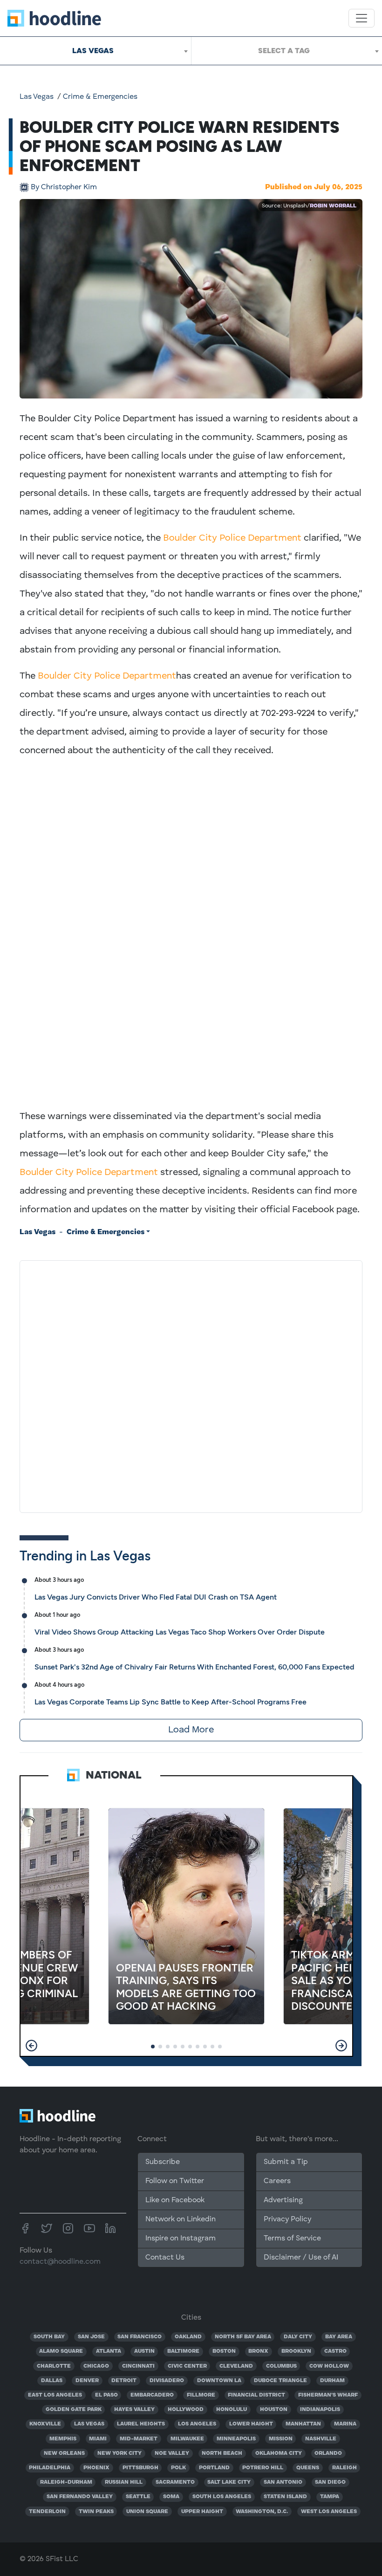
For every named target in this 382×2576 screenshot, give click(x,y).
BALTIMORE (183, 2351)
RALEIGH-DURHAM (66, 2482)
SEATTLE (138, 2497)
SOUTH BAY (49, 2337)
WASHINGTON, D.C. (262, 2512)
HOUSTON (274, 2410)
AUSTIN (144, 2351)
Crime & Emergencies (100, 97)
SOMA (171, 2497)
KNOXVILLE (45, 2424)
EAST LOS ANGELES (55, 2395)
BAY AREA (339, 2337)
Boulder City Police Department (232, 538)
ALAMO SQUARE (61, 2351)
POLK (178, 2468)
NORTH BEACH (222, 2453)
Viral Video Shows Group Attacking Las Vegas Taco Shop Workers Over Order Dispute (180, 1632)
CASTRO (335, 2351)
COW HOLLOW (329, 2366)
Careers (277, 2181)
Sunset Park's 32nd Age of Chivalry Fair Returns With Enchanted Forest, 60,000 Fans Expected (194, 1667)
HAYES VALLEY (134, 2410)
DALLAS (52, 2381)
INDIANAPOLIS (320, 2410)
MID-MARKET (139, 2439)
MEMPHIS (63, 2439)
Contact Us (165, 2258)
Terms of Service (292, 2239)
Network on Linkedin (181, 2219)
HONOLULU (232, 2410)
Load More (191, 1730)
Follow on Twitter (175, 2181)
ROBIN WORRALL (333, 206)
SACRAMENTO (175, 2482)
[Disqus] (191, 1385)
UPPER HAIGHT (202, 2512)
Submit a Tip (286, 2162)
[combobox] (95, 51)
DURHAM (332, 2381)
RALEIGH (344, 2468)
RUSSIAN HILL (124, 2482)
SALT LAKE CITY (229, 2482)
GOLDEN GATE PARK (74, 2410)
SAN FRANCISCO (140, 2337)
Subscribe (163, 2162)
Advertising (283, 2200)
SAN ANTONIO (283, 2482)
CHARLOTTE (54, 2366)
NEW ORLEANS (64, 2453)
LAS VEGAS (89, 2424)
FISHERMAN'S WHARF (328, 2395)
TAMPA (330, 2497)
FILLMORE (201, 2395)
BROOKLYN (296, 2351)
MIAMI (98, 2439)
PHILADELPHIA (50, 2468)
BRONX (258, 2351)
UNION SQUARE (147, 2512)
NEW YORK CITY (119, 2453)
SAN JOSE (91, 2337)
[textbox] (287, 51)
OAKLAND (188, 2337)
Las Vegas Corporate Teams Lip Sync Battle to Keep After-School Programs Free (171, 1702)
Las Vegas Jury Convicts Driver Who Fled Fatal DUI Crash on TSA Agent (156, 1597)
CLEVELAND (236, 2366)
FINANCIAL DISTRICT (256, 2395)
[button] (31, 2046)
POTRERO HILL (263, 2468)
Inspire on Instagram (181, 2239)
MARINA (345, 2424)
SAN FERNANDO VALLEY (80, 2497)
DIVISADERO (167, 2381)
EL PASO (106, 2395)
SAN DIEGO (330, 2482)
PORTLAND (214, 2468)
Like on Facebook (175, 2200)
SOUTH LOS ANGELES (222, 2497)
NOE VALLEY (172, 2453)
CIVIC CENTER (187, 2366)
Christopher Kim (64, 187)
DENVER (87, 2381)
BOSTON (224, 2351)
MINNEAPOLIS (236, 2439)
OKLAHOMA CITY (279, 2453)
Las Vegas (37, 97)
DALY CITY (298, 2337)
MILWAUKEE (187, 2439)
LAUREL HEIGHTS (141, 2424)
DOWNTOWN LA (219, 2381)
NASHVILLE (321, 2439)
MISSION (281, 2439)
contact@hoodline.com (60, 2262)
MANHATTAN (303, 2424)
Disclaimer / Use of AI (301, 2258)
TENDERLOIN (47, 2512)
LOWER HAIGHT (251, 2424)
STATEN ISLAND (285, 2497)
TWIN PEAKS (96, 2512)
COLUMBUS (281, 2366)
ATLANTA (109, 2351)
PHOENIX (96, 2468)
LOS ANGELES (197, 2424)
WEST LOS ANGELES (329, 2512)
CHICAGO (96, 2366)
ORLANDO (328, 2453)
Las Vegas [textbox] (93, 51)
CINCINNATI (138, 2366)
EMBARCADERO (152, 2395)
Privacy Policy (287, 2219)
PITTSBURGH (140, 2468)
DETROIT (124, 2381)
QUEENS (308, 2468)
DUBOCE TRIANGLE (280, 2381)
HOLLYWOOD (186, 2410)
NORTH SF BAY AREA (243, 2337)
